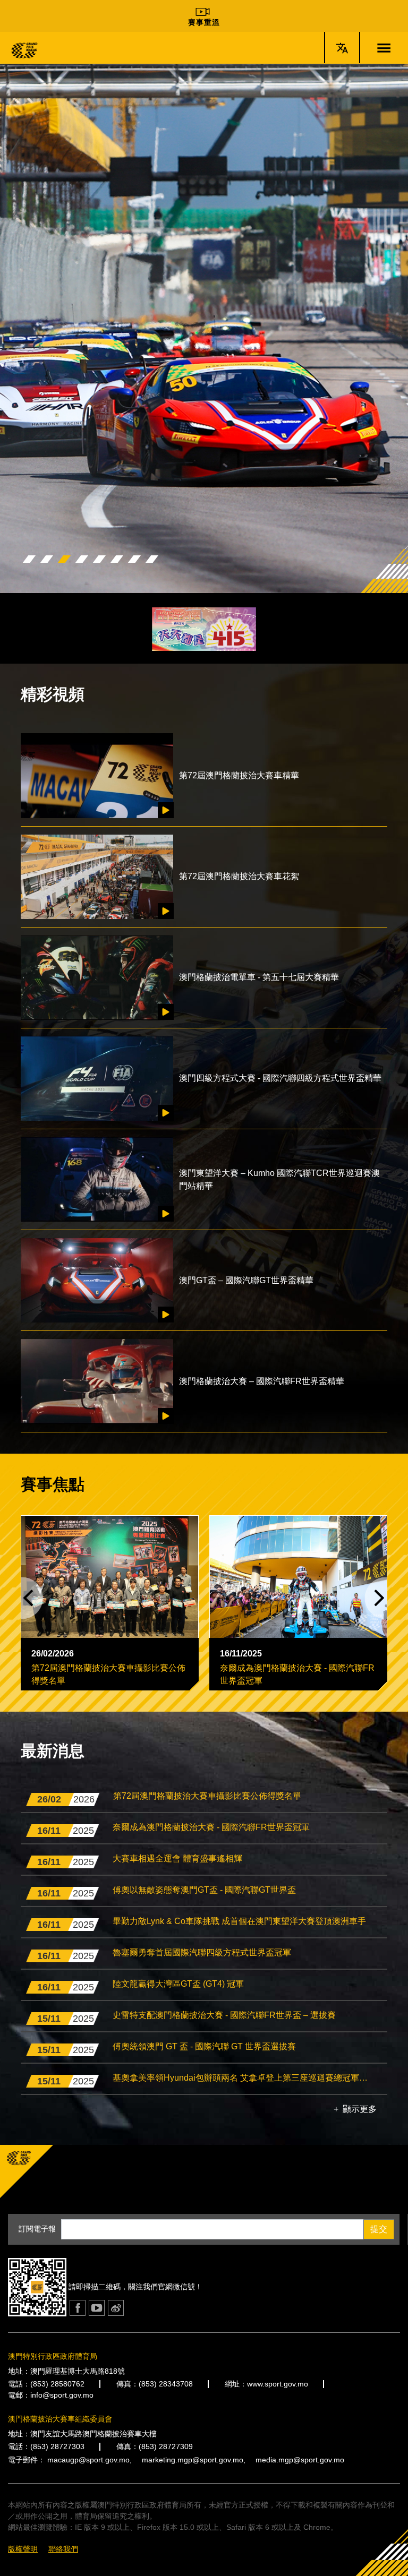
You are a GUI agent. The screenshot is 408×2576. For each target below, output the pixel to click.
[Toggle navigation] (384, 48)
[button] (29, 559)
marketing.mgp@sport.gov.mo (193, 2460)
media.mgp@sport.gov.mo (300, 2460)
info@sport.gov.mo (62, 2395)
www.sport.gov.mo (278, 2384)
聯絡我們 (63, 2549)
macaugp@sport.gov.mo (88, 2460)
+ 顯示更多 (355, 2109)
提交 (379, 2229)
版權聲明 (23, 2549)
